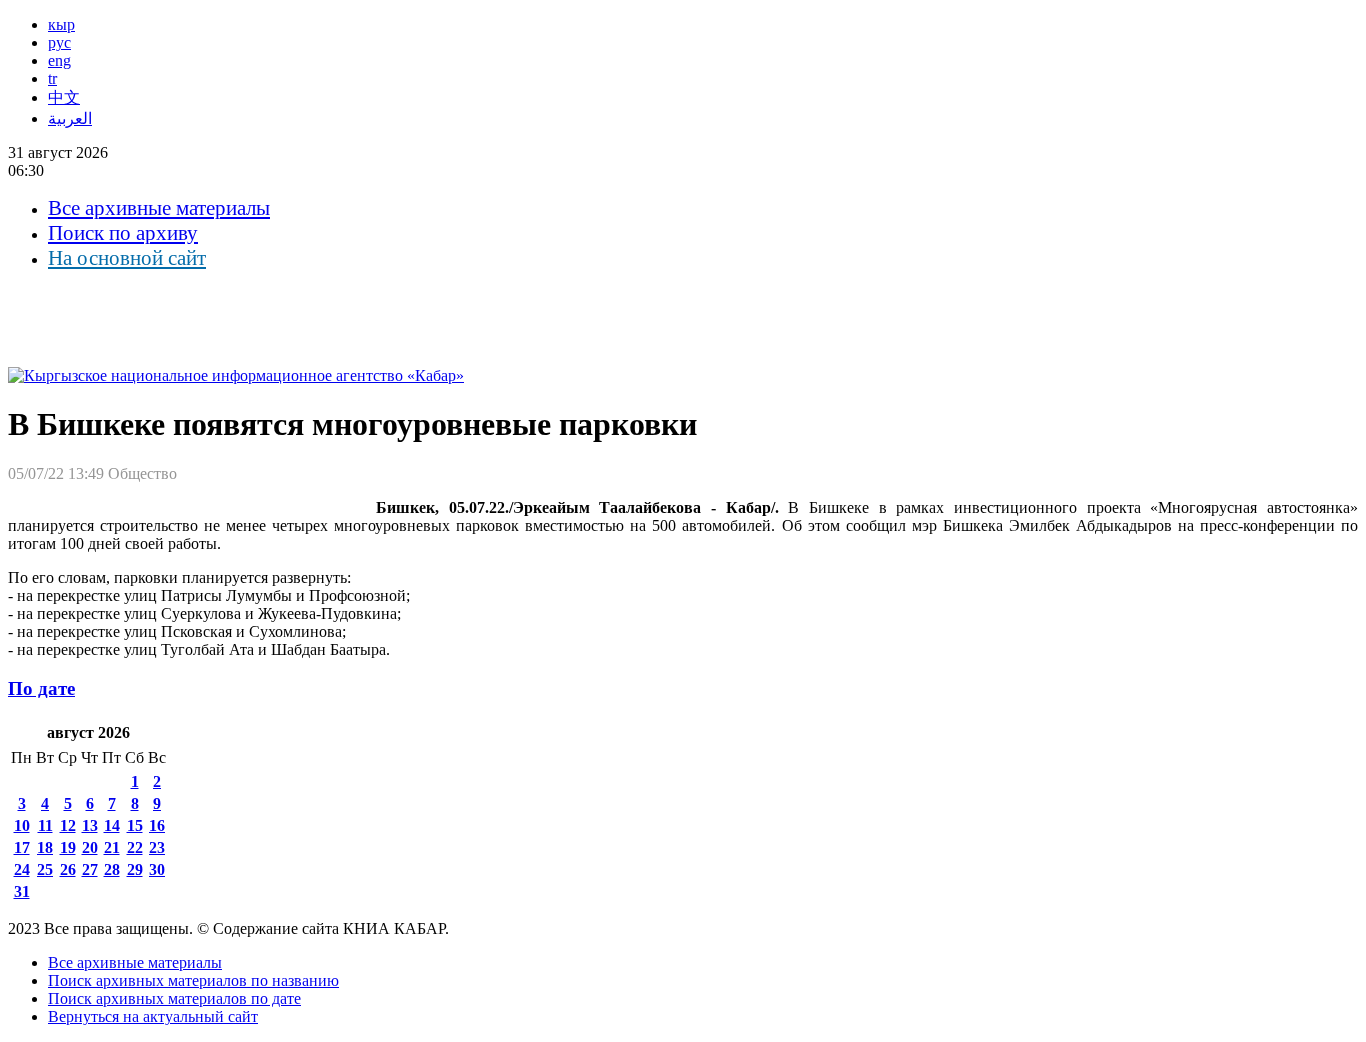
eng (59, 60)
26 (68, 869)
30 (157, 869)
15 (135, 825)
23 (157, 847)
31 (22, 891)
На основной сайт (127, 258)
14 (112, 825)
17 (22, 847)
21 (112, 847)
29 (135, 869)
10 (22, 825)
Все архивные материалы (159, 208)
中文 (64, 97)
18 (45, 847)
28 (112, 869)
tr (52, 78)
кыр (61, 24)
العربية (70, 118)
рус (59, 42)
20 (90, 847)
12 (68, 825)
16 (157, 825)
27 (90, 869)
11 (45, 825)
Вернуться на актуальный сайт (153, 1016)
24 (22, 869)
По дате (41, 688)
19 (68, 847)
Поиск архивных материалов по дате (174, 998)
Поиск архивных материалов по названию (193, 980)
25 (45, 869)
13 (90, 825)
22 (135, 847)
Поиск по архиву (123, 233)
